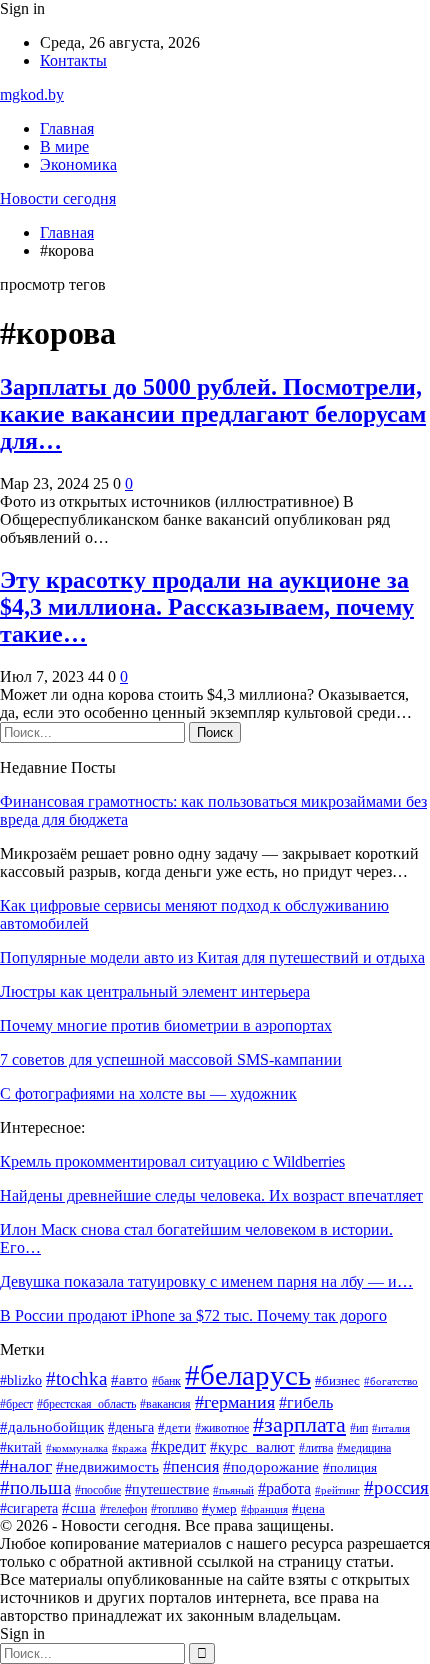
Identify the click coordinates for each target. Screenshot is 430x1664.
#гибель (306, 1402)
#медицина (364, 1448)
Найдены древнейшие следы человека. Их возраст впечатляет (211, 1195)
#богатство (391, 1381)
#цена (308, 1508)
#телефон (123, 1509)
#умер (219, 1509)
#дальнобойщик (52, 1427)
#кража (129, 1448)
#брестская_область (86, 1404)
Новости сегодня (58, 198)
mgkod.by (32, 94)
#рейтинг (337, 1490)
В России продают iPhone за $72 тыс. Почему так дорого (193, 1315)
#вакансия (165, 1404)
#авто (129, 1379)
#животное (222, 1428)
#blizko (21, 1380)
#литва (316, 1448)
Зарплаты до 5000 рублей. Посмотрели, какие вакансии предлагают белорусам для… (213, 414)
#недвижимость (107, 1467)
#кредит (178, 1446)
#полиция (350, 1468)
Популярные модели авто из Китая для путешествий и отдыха (212, 957)
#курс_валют (252, 1446)
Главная (67, 128)
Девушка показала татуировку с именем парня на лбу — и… (206, 1281)
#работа (284, 1488)
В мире (64, 146)
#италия (391, 1428)
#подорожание (271, 1467)
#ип (359, 1428)
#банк (166, 1381)
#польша (35, 1487)
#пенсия (191, 1466)
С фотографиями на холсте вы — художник (148, 1093)
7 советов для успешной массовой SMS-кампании (171, 1059)
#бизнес (337, 1380)
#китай (21, 1447)
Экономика (78, 164)
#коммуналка (77, 1448)
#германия (235, 1402)
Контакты (73, 60)
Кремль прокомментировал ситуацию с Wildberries (172, 1161)
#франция (264, 1509)
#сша (79, 1508)
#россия (396, 1487)
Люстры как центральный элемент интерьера (155, 991)
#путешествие (167, 1489)
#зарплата (299, 1425)
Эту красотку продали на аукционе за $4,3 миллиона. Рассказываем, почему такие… (207, 607)
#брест (16, 1404)
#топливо (174, 1509)
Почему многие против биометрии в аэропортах (166, 1025)
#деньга (131, 1427)
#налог (26, 1466)
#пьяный (233, 1490)
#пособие (98, 1490)
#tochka (76, 1378)
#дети (174, 1428)
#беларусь (248, 1375)
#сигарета (29, 1508)
